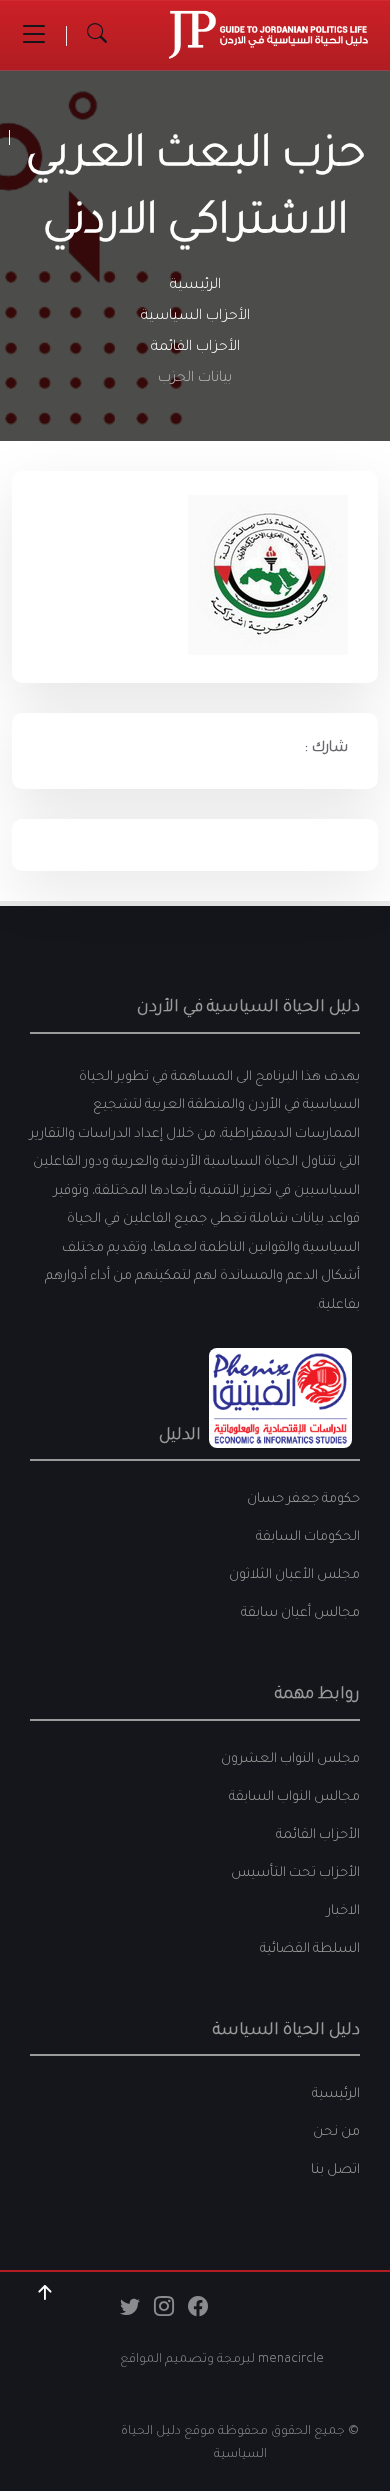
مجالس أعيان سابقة (300, 1613)
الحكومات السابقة (308, 1537)
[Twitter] (130, 2312)
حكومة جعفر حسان (303, 1499)
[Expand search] (97, 35)
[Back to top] (45, 2293)
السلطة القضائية (310, 1949)
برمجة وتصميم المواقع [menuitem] (185, 2360)
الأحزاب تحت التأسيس (295, 1873)
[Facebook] (198, 2312)
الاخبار (343, 1911)
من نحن (336, 2132)
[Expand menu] (34, 35)
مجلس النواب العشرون (290, 1759)
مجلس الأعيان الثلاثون (294, 1575)
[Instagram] (164, 2312)
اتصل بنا (335, 2170)
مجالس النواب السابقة (294, 1797)
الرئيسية (195, 286)
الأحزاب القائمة (195, 348)
